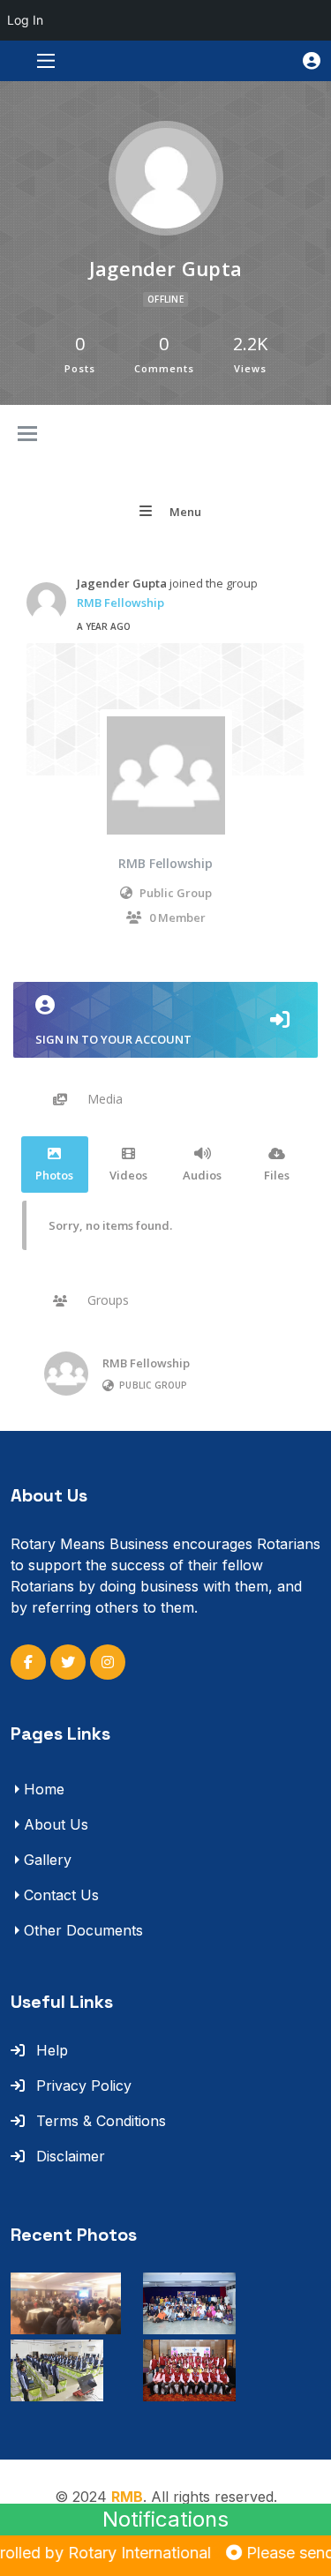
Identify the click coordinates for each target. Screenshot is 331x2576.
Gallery (48, 1860)
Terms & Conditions (99, 2121)
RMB (127, 2497)
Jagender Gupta (122, 583)
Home (44, 1789)
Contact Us (61, 1895)
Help (50, 2050)
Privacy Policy (82, 2086)
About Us (56, 1824)
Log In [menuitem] (25, 20)
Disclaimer (68, 2156)
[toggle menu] (27, 435)
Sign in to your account (113, 1039)
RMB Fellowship (120, 603)
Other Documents (83, 1930)
